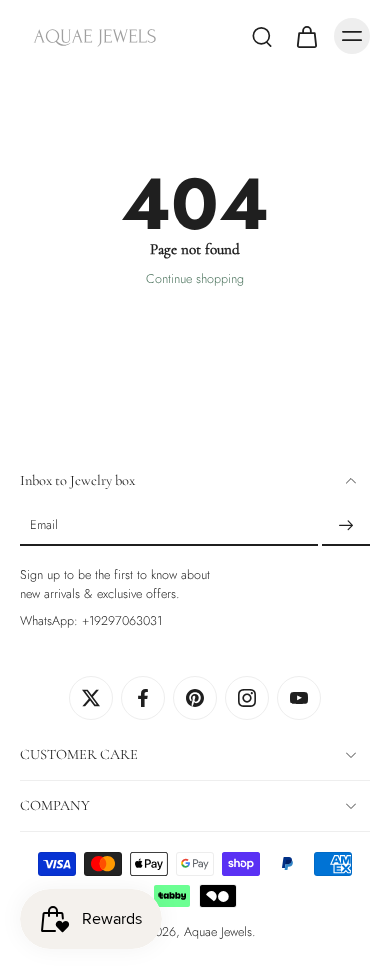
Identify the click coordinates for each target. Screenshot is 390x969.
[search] (262, 36)
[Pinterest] (195, 698)
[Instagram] (247, 698)
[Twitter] (91, 698)
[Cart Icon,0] (306, 36)
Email (44, 526)
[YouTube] (299, 698)
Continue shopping (195, 279)
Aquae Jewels (218, 932)
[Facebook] (143, 698)
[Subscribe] (346, 526)
